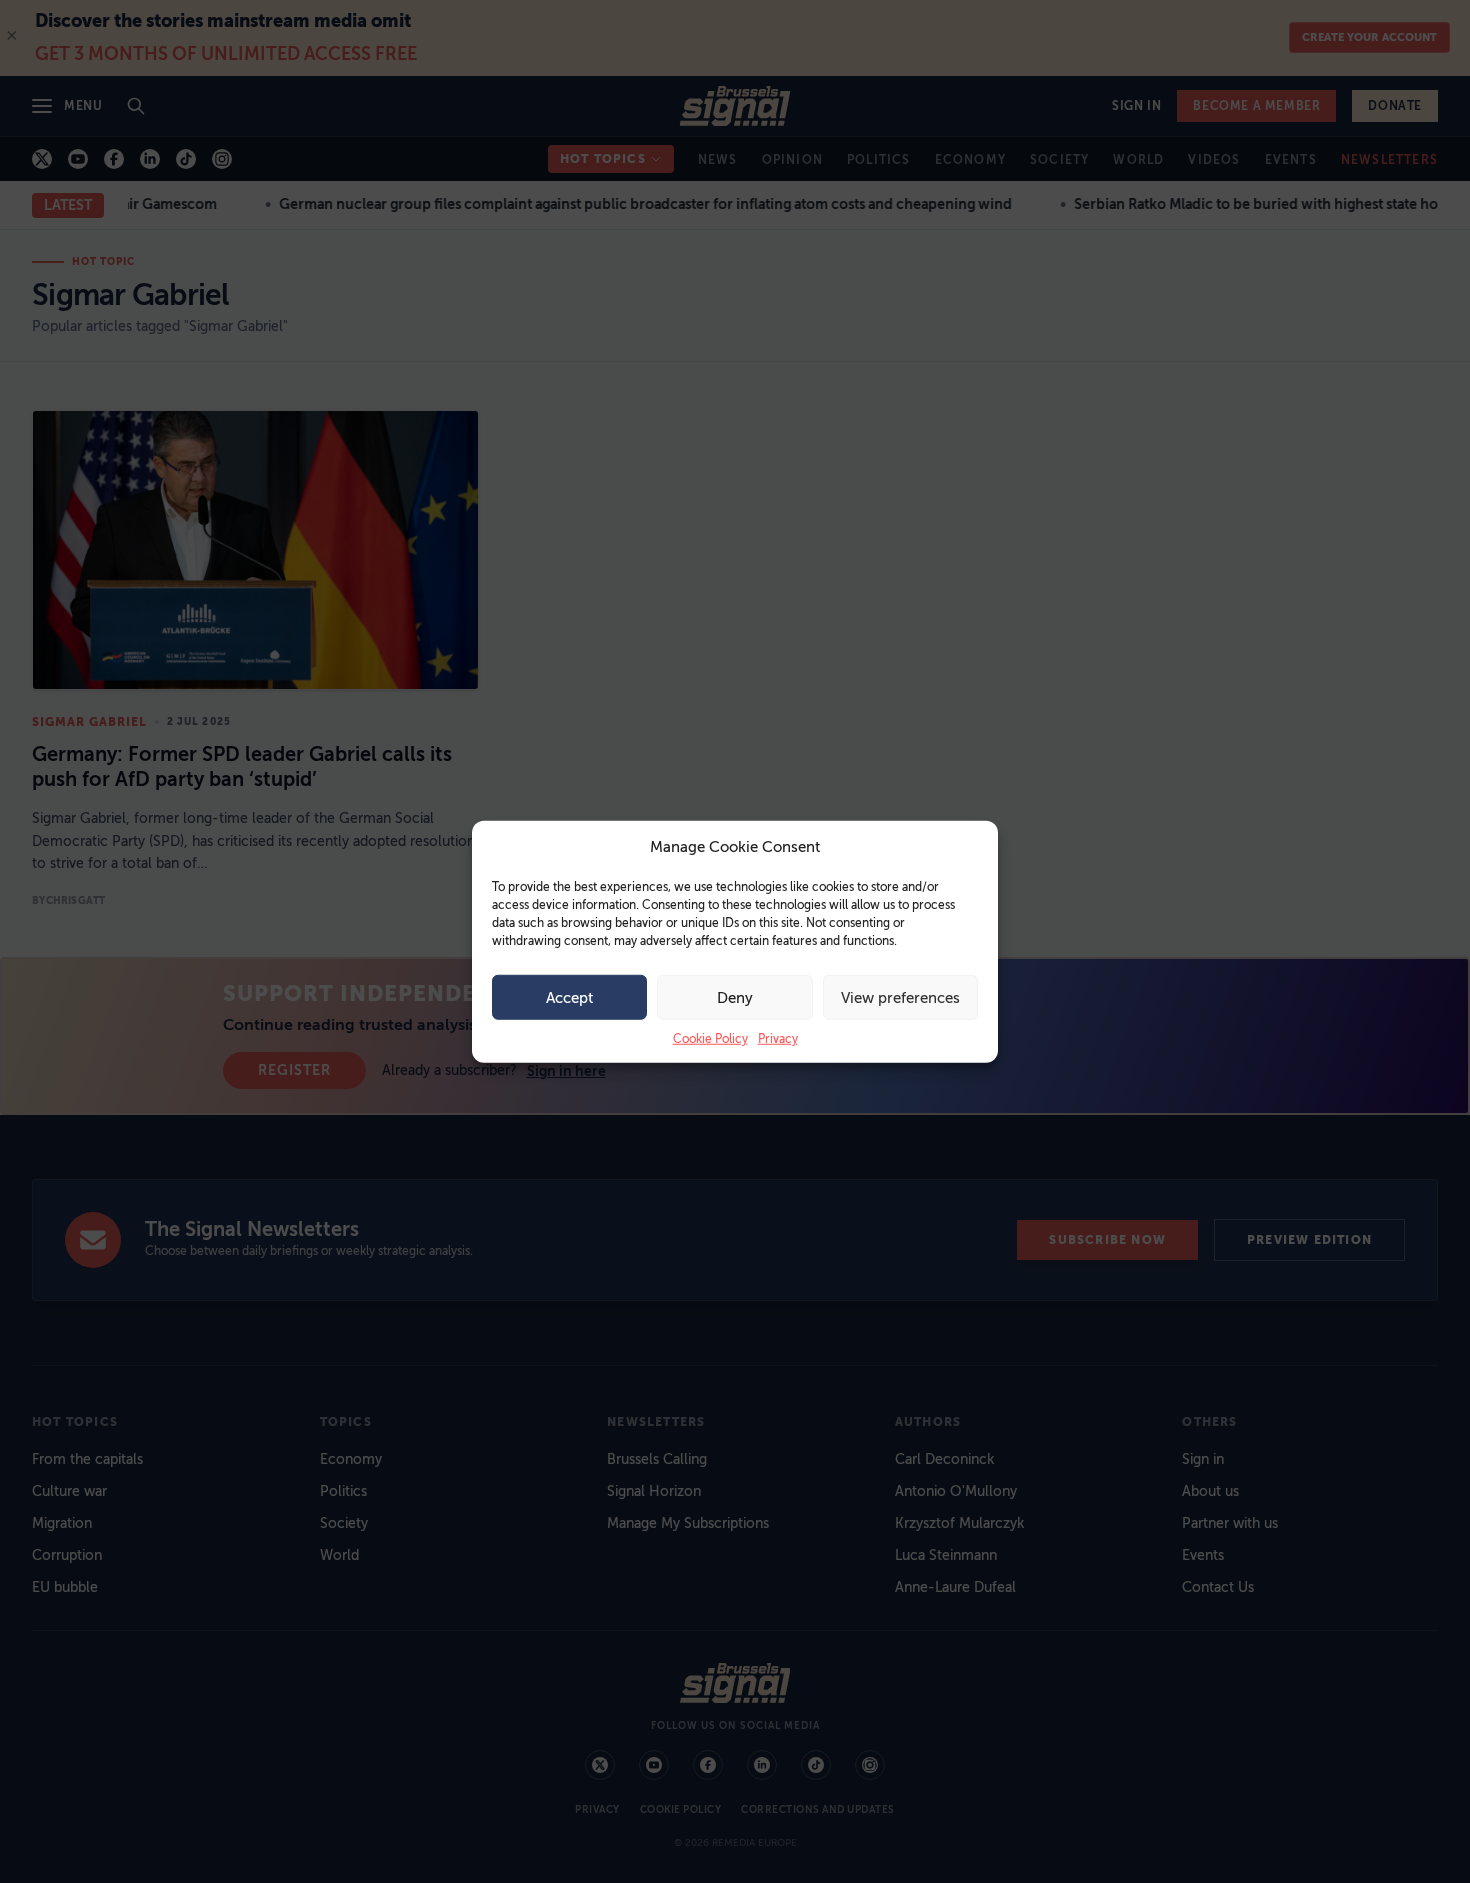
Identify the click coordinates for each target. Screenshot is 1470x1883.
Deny (735, 997)
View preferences (900, 997)
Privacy (778, 1039)
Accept (569, 997)
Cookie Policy (710, 1039)
